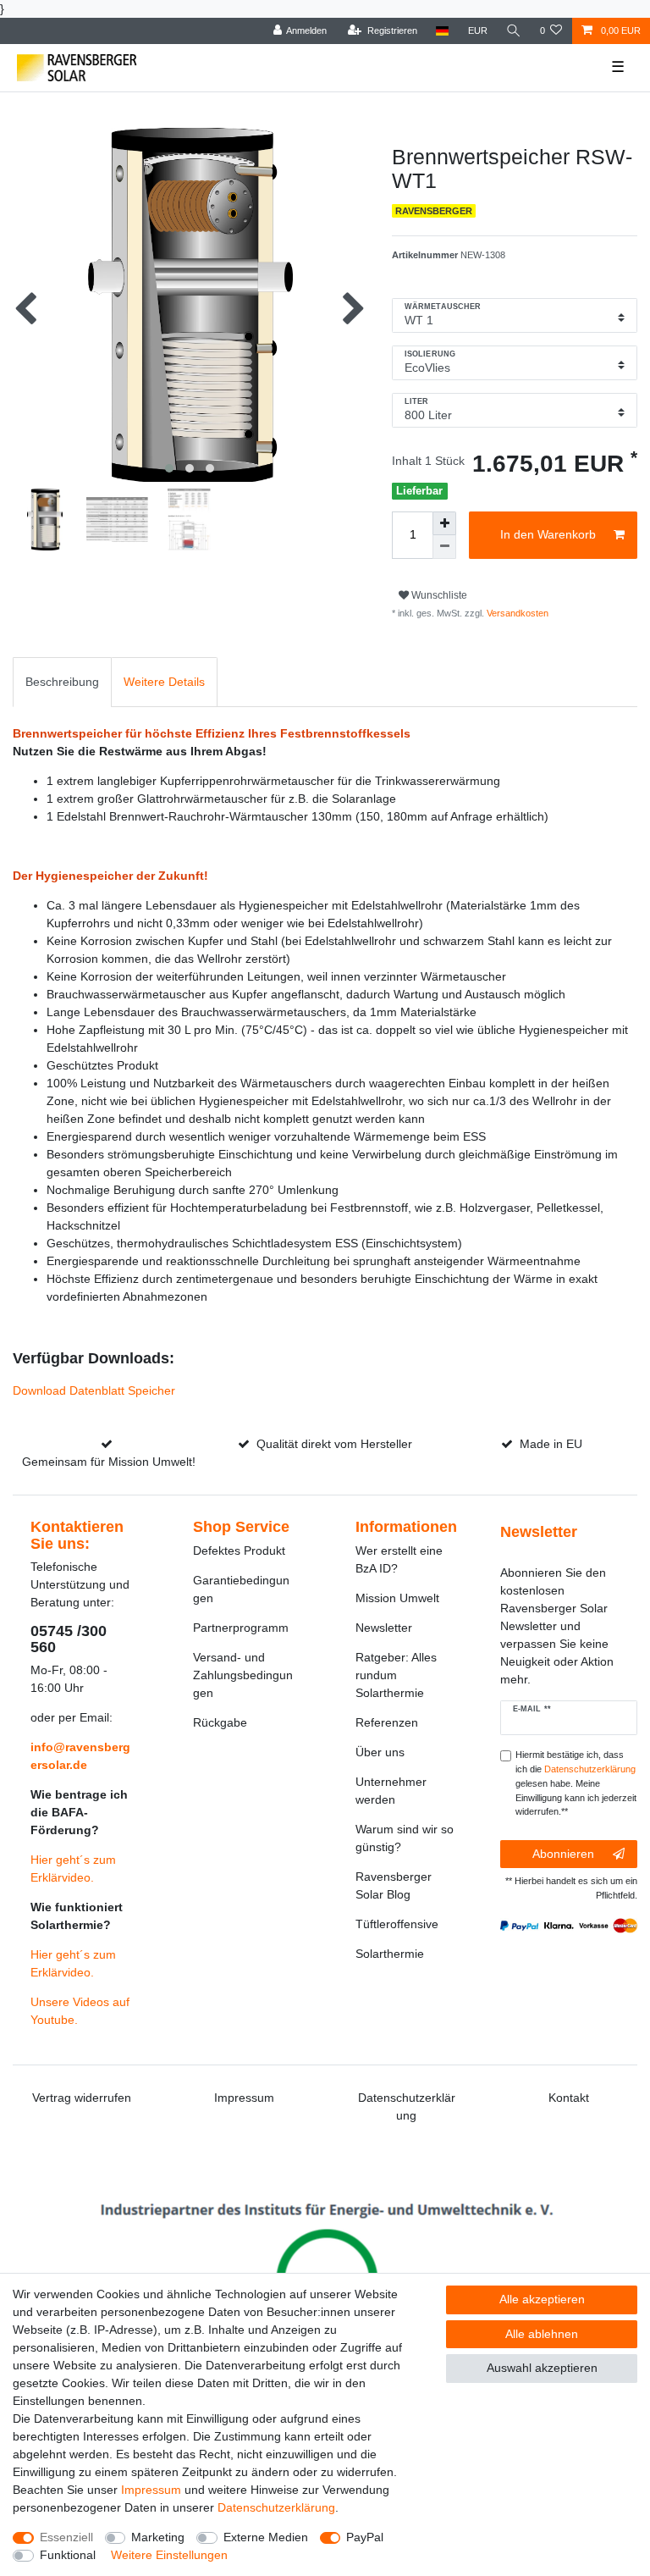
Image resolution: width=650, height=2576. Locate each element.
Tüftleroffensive (397, 1924)
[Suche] (514, 31)
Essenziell (66, 2537)
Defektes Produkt (239, 1551)
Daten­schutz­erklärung (276, 2507)
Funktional (68, 2555)
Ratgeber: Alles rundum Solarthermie (396, 1675)
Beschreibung (62, 682)
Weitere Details (164, 682)
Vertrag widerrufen (82, 2098)
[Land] (442, 31)
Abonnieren (563, 1854)
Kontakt (569, 2098)
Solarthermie (390, 1954)
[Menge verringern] (444, 547)
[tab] (62, 682)
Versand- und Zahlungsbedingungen (243, 1675)
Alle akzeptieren (542, 2299)
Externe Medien (266, 2537)
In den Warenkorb (548, 534)
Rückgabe (220, 1722)
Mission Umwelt (397, 1598)
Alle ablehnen (542, 2334)
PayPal (365, 2537)
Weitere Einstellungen (169, 2555)
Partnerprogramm (241, 1628)
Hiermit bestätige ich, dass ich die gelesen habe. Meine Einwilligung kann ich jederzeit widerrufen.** (576, 1783)
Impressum (244, 2098)
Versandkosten (516, 613)
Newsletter (384, 1628)
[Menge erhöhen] (444, 523)
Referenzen (387, 1722)
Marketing (158, 2537)
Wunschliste (438, 595)
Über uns (380, 1752)
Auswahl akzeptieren (542, 2368)
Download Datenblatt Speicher (94, 1390)
